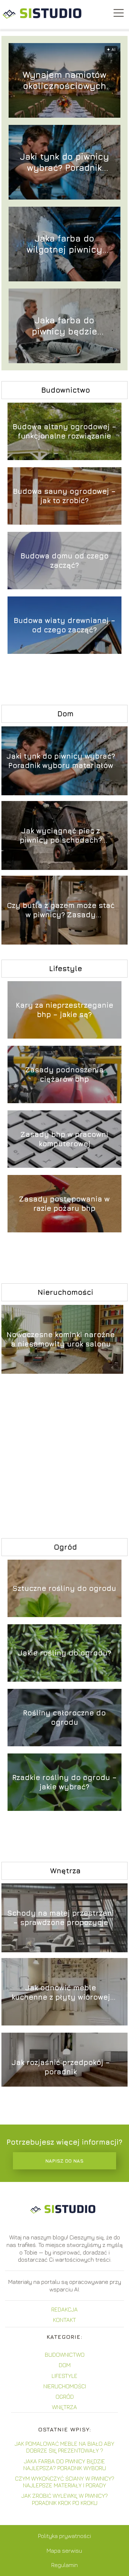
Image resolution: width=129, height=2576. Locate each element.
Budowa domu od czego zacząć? (64, 560)
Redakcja (64, 2309)
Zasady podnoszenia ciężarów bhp (64, 1074)
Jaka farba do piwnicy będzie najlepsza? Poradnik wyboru (64, 326)
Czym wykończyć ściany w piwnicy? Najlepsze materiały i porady (65, 2482)
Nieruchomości (65, 1292)
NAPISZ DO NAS (64, 2161)
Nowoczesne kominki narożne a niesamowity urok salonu (61, 1339)
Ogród (65, 1547)
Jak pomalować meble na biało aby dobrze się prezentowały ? (64, 2447)
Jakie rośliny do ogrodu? (64, 1653)
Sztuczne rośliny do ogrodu (64, 1588)
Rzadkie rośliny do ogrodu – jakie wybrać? (64, 1782)
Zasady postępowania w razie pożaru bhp (64, 1203)
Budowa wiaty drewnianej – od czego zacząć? (64, 625)
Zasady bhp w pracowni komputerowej (64, 1139)
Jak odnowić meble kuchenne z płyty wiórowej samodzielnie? (61, 1993)
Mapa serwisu (64, 2551)
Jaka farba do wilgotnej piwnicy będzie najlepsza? (64, 244)
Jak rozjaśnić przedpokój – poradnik (61, 2067)
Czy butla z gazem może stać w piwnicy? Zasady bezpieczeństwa (61, 910)
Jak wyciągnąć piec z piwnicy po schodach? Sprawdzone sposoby (61, 836)
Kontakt (64, 2320)
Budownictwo (66, 390)
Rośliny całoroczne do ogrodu (64, 1717)
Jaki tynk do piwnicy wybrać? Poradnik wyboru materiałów (64, 162)
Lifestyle (66, 968)
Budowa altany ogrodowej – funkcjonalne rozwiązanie (64, 431)
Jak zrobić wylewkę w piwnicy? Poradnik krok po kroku (65, 2499)
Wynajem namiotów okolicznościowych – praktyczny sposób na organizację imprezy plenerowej (64, 81)
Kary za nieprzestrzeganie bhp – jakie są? (64, 1010)
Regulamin (64, 2565)
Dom (65, 714)
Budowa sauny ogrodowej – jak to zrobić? (64, 496)
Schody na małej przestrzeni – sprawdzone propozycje (61, 1918)
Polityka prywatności (64, 2536)
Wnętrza (65, 1871)
